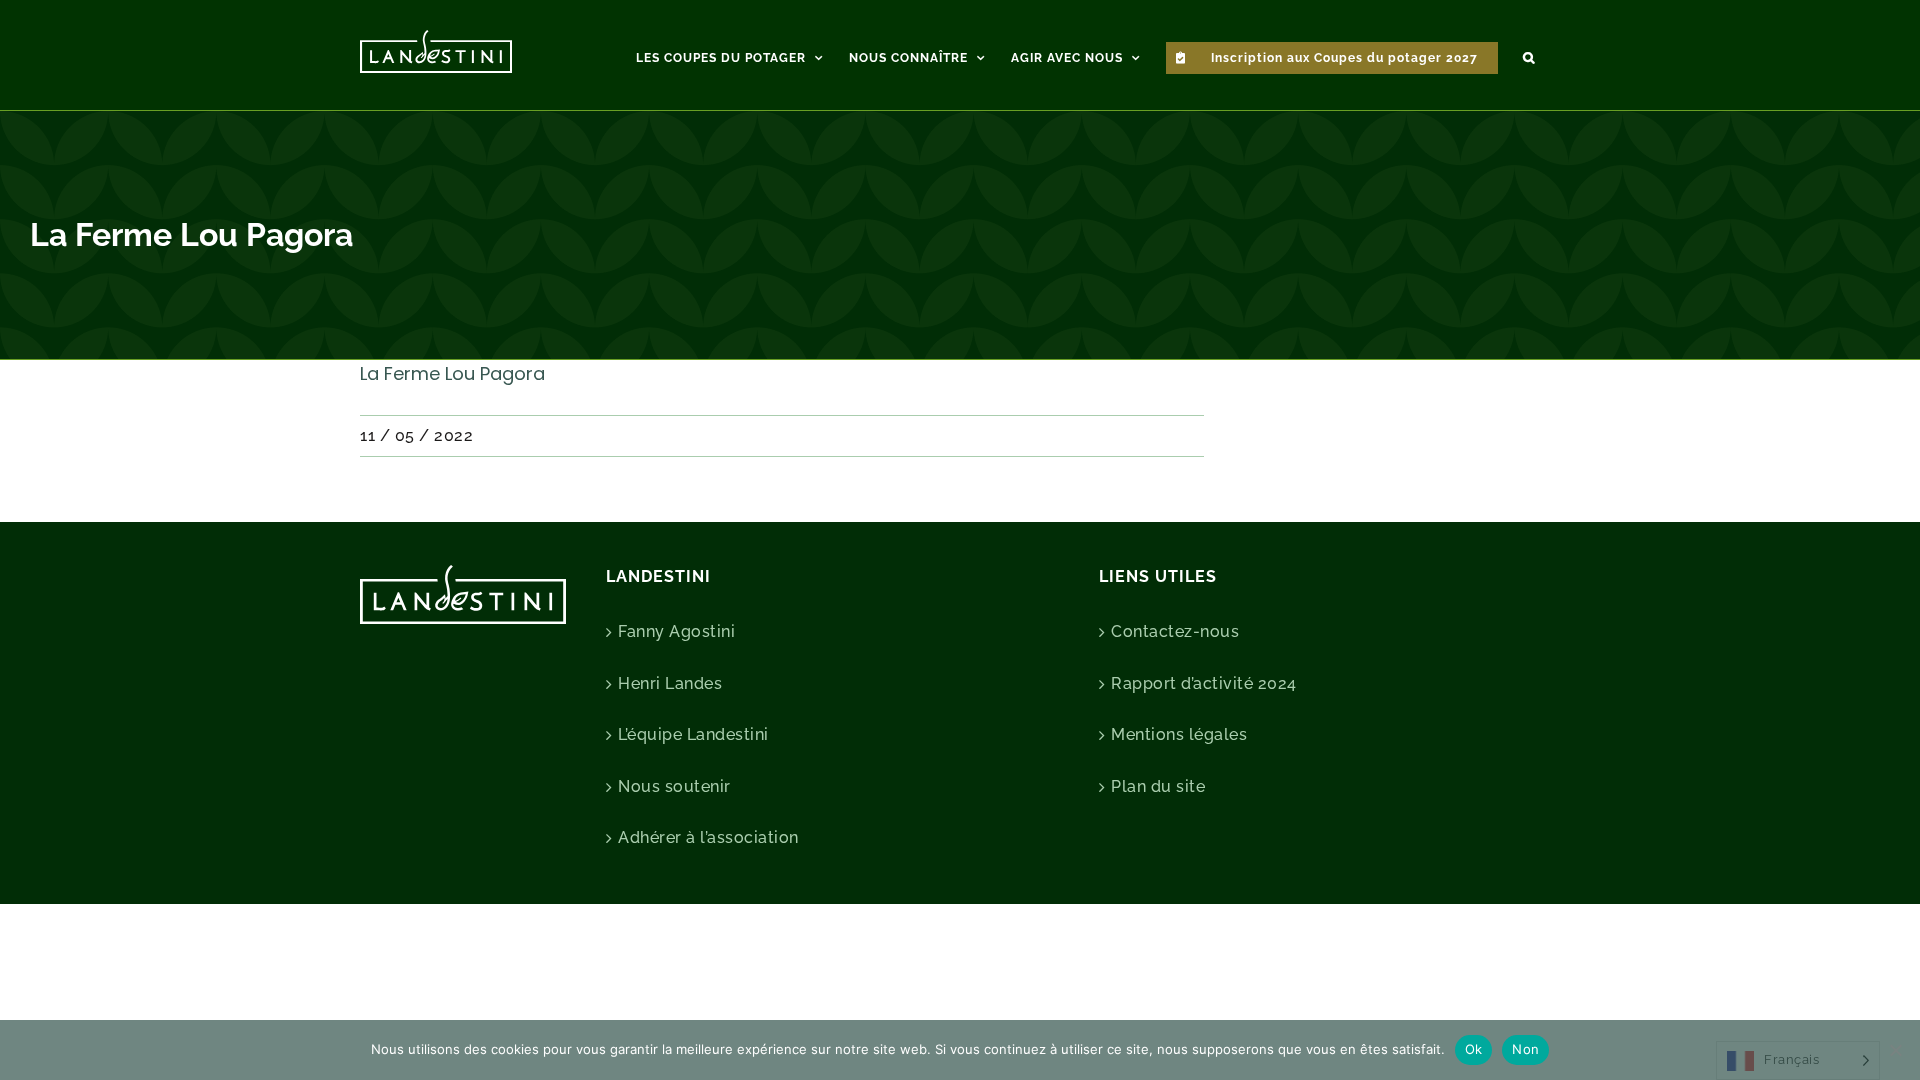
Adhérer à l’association (708, 837)
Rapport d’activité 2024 (1204, 683)
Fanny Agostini (676, 631)
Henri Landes (670, 683)
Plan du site (1158, 786)
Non (1525, 1049)
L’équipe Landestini (693, 734)
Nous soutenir (674, 786)
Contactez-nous (1175, 631)
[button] (1529, 55)
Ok (1474, 1049)
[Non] (1895, 1050)
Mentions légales (1179, 734)
